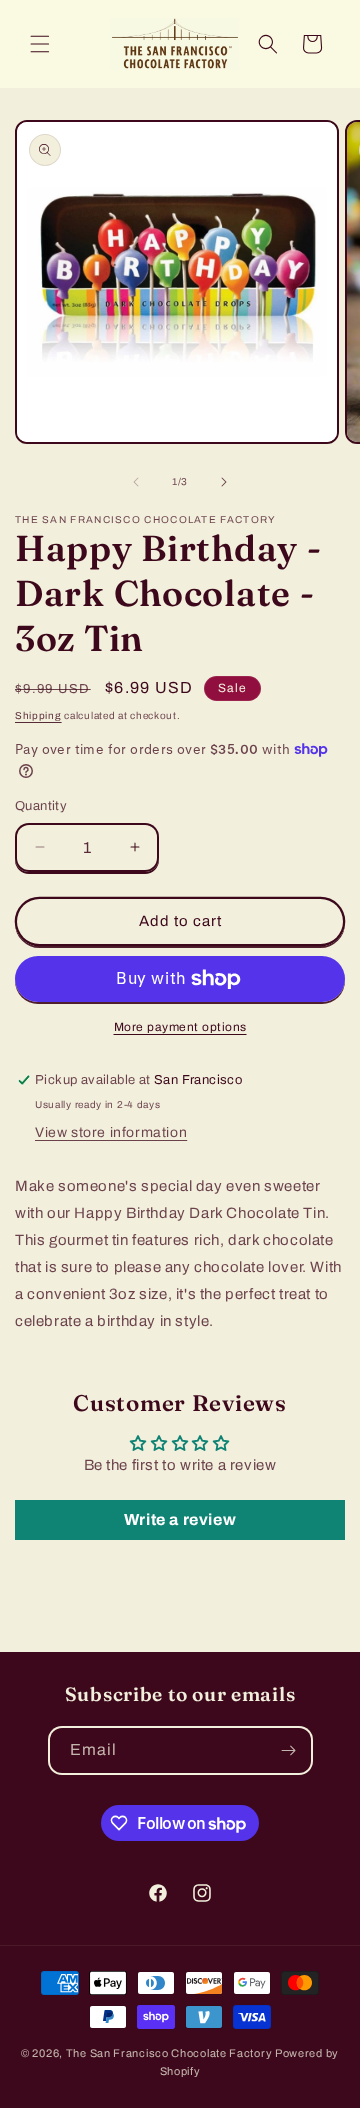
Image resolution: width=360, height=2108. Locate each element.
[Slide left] (136, 482)
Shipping (38, 715)
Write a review (180, 1519)
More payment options (180, 1027)
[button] (40, 44)
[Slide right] (224, 482)
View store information (111, 1132)
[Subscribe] (289, 1750)
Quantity (41, 806)
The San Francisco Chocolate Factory (170, 2053)
